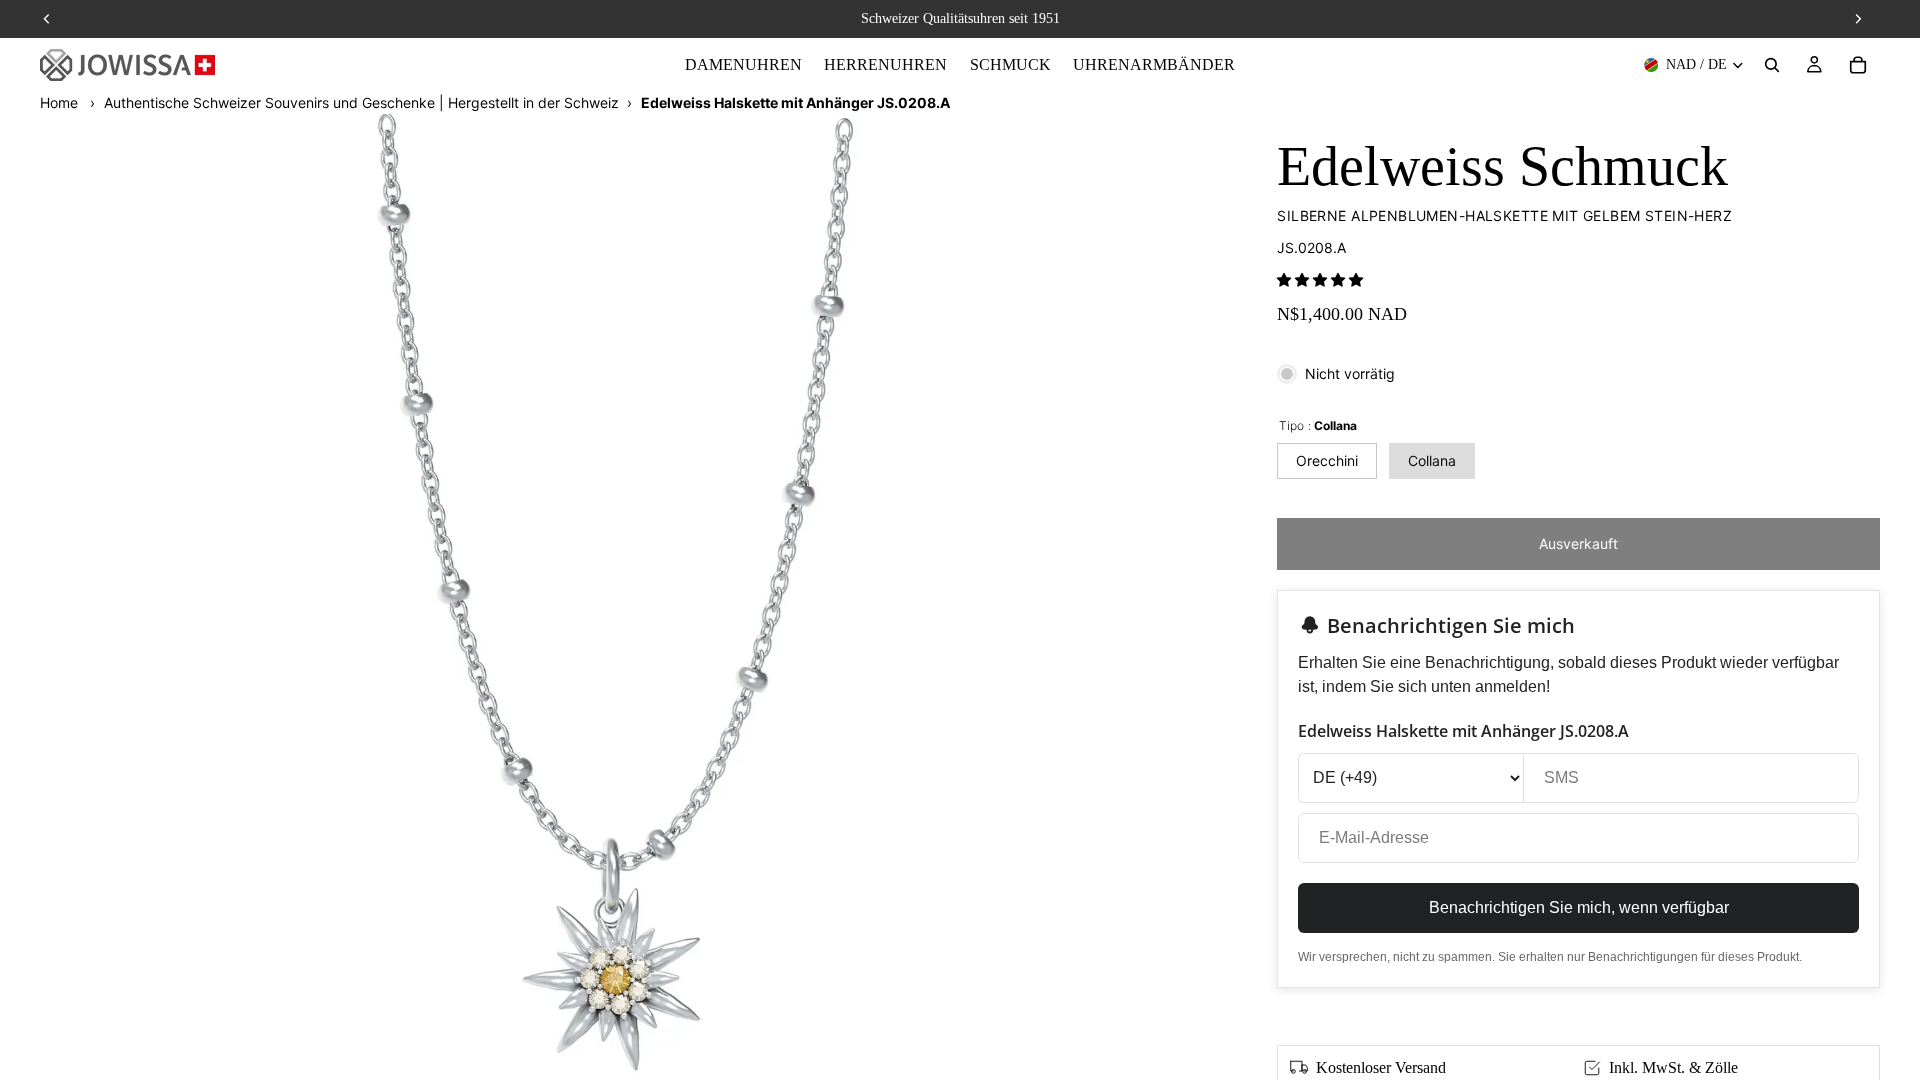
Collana (1432, 460)
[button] (1320, 279)
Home (59, 102)
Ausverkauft (1578, 543)
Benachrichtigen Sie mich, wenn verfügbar (1579, 907)
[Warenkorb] (1858, 65)
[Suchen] (1772, 65)
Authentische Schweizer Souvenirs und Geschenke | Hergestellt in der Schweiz (361, 102)
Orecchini (1327, 460)
